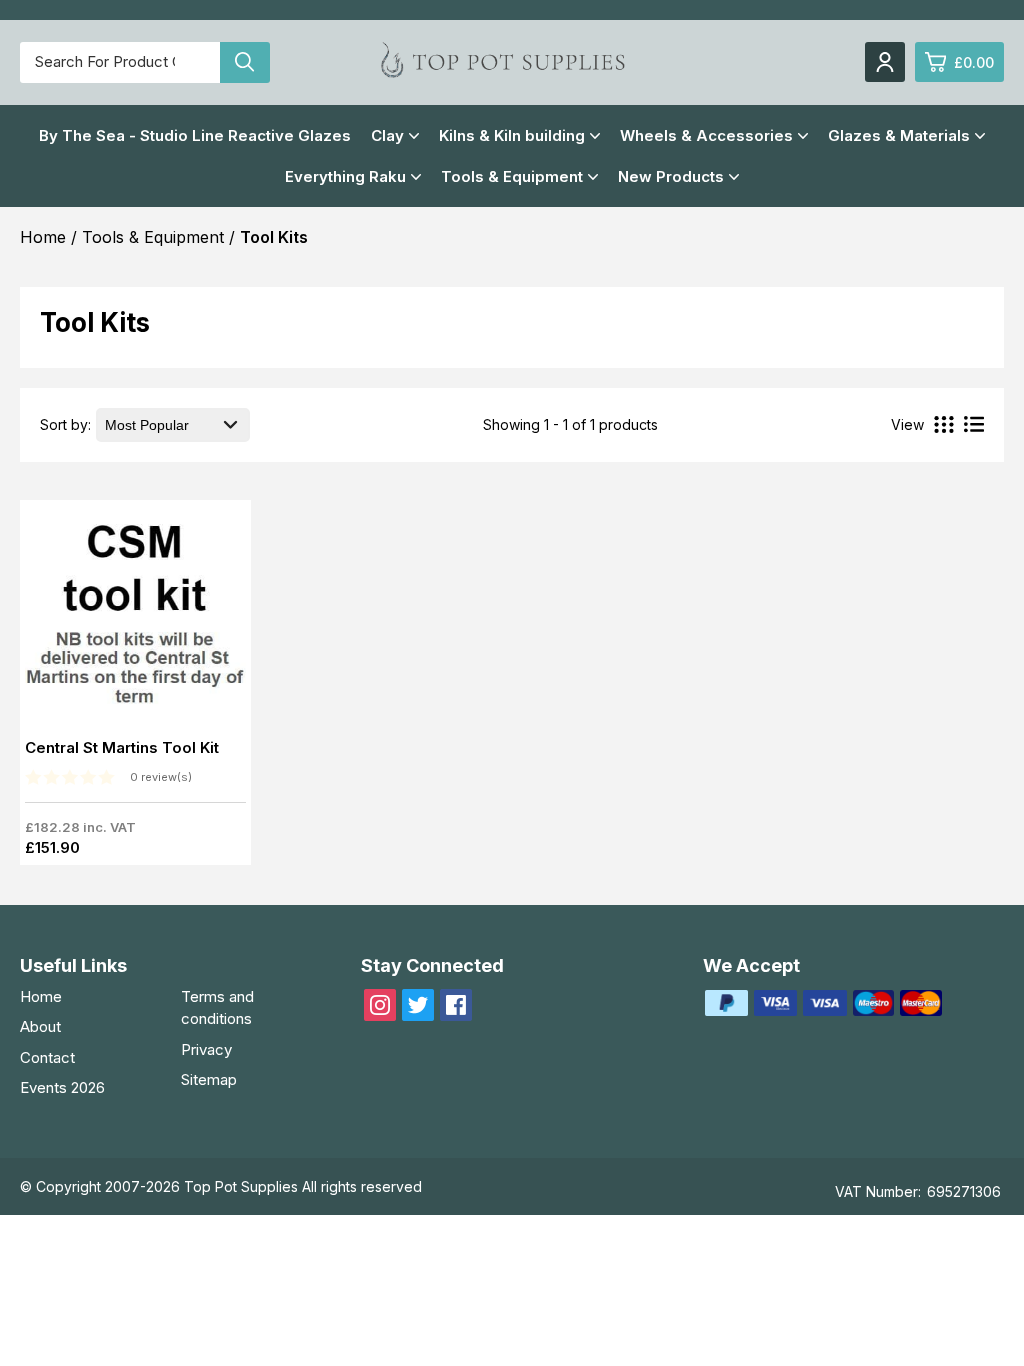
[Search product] (245, 62)
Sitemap (209, 1079)
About (40, 1026)
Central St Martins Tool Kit (122, 747)
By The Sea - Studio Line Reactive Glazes (195, 135)
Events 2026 (62, 1087)
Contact (47, 1057)
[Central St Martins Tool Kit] (135, 621)
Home (41, 996)
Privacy (206, 1049)
